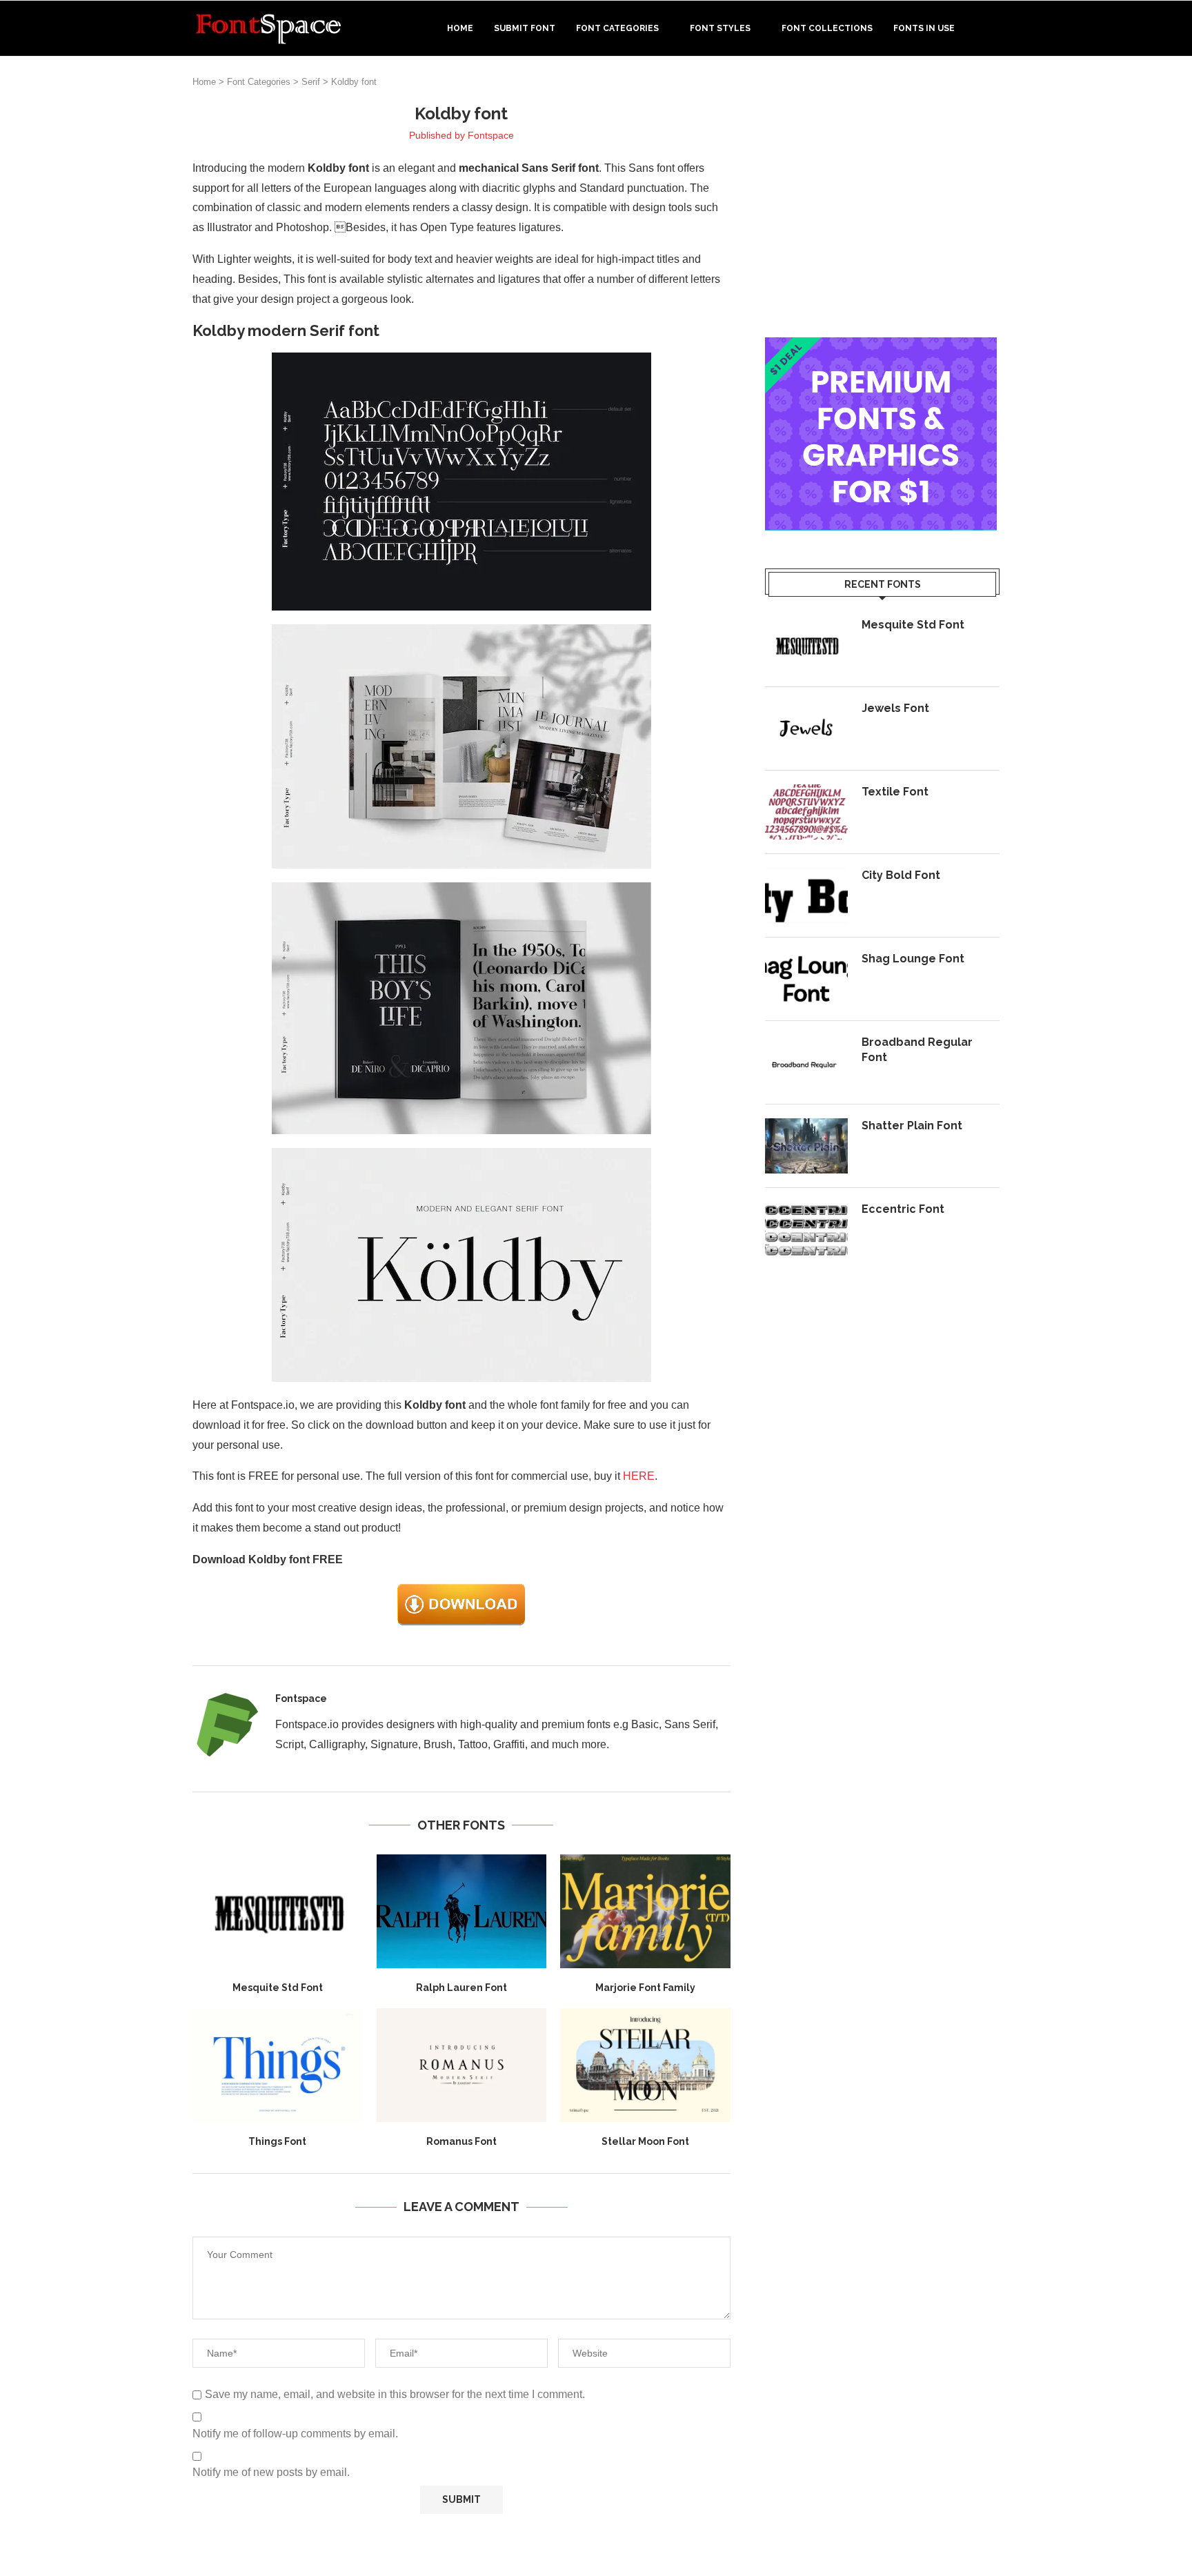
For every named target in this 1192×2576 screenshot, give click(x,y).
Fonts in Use (924, 28)
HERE (639, 1476)
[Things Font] (278, 2065)
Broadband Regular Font (917, 1050)
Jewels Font (895, 708)
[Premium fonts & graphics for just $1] (881, 347)
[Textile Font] (806, 812)
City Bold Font (901, 875)
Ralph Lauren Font (461, 1988)
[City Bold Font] (806, 895)
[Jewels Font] (806, 729)
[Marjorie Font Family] (645, 1911)
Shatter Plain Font (912, 1126)
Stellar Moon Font (645, 2141)
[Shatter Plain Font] (806, 1146)
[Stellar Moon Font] (645, 2065)
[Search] (993, 28)
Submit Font (525, 28)
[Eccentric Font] (806, 1229)
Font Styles (720, 28)
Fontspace (491, 135)
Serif (311, 82)
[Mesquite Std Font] (278, 1911)
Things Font (277, 2141)
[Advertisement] (882, 199)
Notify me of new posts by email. (271, 2472)
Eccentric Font (903, 1209)
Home (460, 28)
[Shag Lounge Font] (806, 979)
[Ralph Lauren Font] (462, 1911)
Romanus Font (461, 2141)
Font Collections (827, 28)
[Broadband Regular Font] (806, 1062)
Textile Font (895, 792)
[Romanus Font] (462, 2065)
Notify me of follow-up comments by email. (295, 2434)
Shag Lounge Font (913, 959)
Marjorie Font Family (645, 1988)
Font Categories (617, 28)
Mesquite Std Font (278, 1988)
